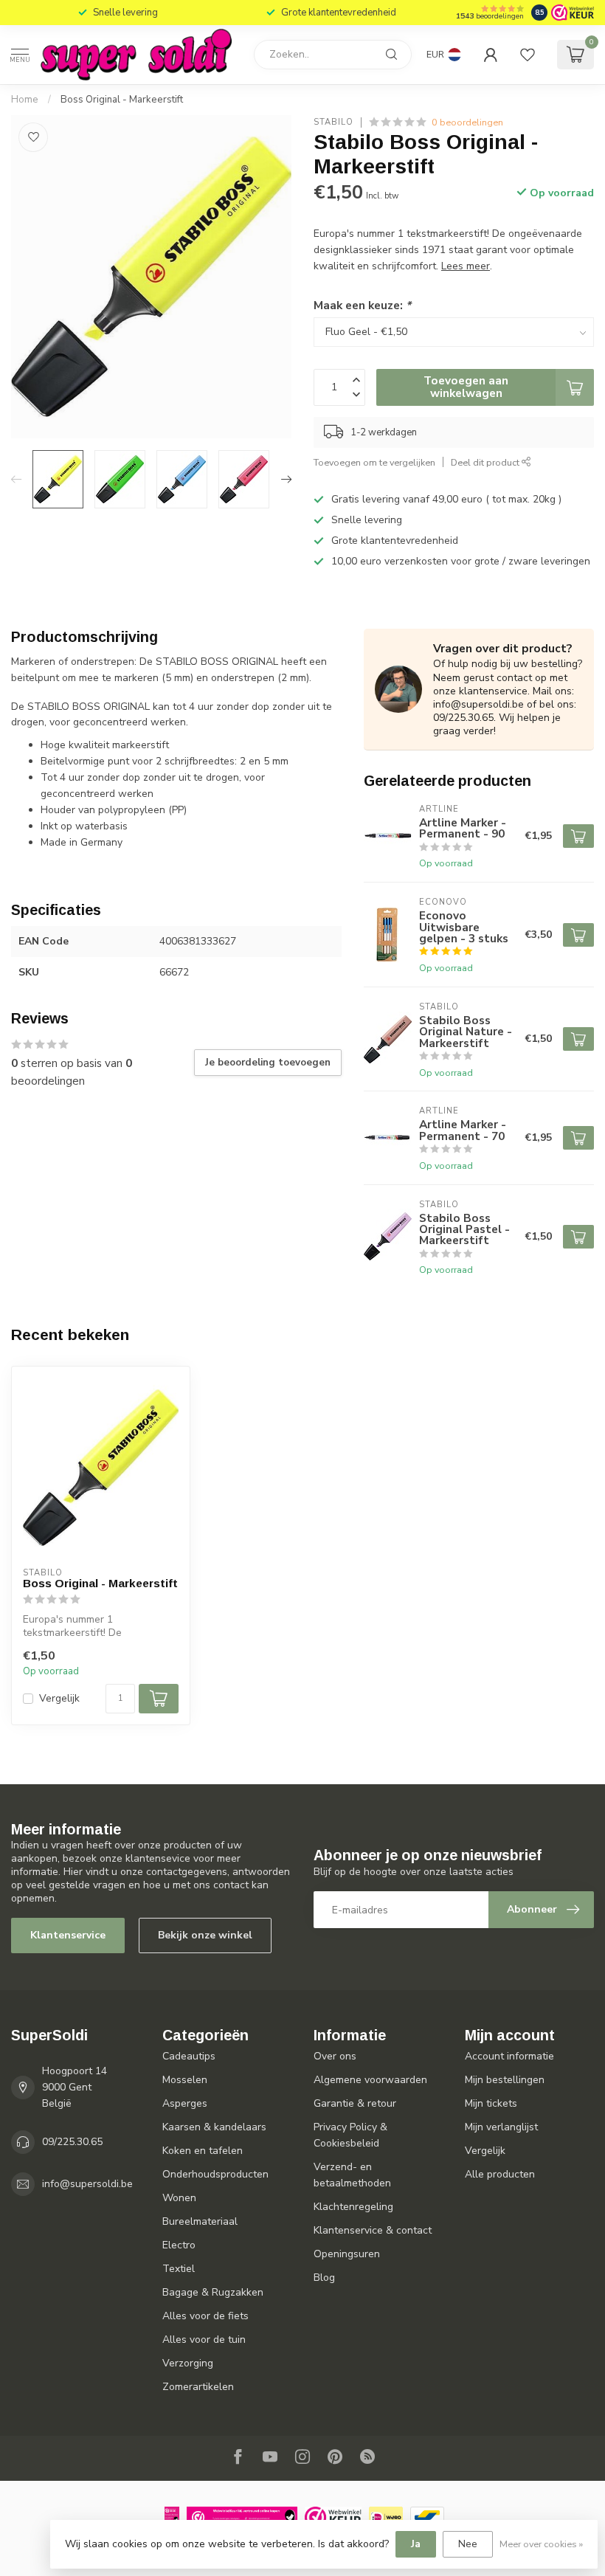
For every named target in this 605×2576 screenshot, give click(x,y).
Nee (468, 2544)
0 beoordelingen (467, 122)
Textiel (179, 2269)
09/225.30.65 (72, 2142)
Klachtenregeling (353, 2207)
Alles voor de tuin (204, 2340)
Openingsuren (347, 2254)
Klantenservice (68, 1935)
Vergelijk (59, 1698)
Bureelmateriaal (200, 2221)
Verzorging (188, 2363)
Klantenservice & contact (373, 2230)
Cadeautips (189, 2056)
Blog (324, 2278)
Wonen (179, 2198)
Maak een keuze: (362, 305)
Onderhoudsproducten (215, 2174)
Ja (416, 2544)
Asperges (185, 2103)
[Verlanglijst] (528, 55)
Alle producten (500, 2174)
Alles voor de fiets (205, 2316)
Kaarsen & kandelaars (214, 2127)
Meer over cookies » (541, 2544)
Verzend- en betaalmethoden (352, 2175)
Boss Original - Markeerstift (122, 100)
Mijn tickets (491, 2103)
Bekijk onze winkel (205, 1935)
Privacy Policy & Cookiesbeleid (350, 2135)
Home (25, 100)
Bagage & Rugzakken (213, 2292)
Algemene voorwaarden (370, 2080)
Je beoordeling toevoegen (268, 1063)
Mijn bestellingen (505, 2080)
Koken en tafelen (203, 2151)
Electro (179, 2245)
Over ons (335, 2056)
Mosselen (185, 2080)
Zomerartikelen (198, 2387)
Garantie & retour (355, 2103)
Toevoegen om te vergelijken (374, 462)
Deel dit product (486, 462)
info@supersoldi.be (87, 2184)
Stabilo (333, 122)
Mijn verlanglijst (501, 2127)
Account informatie (509, 2056)
